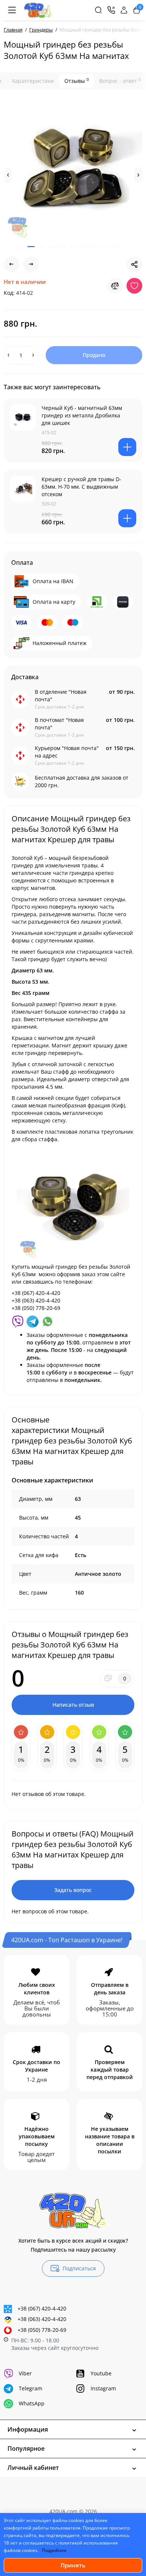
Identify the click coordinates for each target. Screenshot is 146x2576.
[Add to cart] (127, 447)
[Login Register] (124, 10)
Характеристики (33, 81)
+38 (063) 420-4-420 (42, 2319)
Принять (73, 2565)
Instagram (103, 2388)
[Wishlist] (134, 286)
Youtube (101, 2373)
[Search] (98, 10)
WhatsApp (32, 2403)
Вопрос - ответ (120, 81)
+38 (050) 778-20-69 (42, 2330)
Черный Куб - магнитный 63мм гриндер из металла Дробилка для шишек (82, 415)
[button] (8, 175)
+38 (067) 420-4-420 (42, 2308)
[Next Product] (31, 264)
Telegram (31, 2388)
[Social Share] (134, 264)
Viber (25, 2373)
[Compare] (115, 286)
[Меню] (12, 10)
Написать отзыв (73, 1705)
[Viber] (18, 1321)
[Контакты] (111, 10)
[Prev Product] (12, 264)
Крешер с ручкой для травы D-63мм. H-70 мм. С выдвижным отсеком (81, 487)
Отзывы (77, 81)
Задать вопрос (73, 1890)
